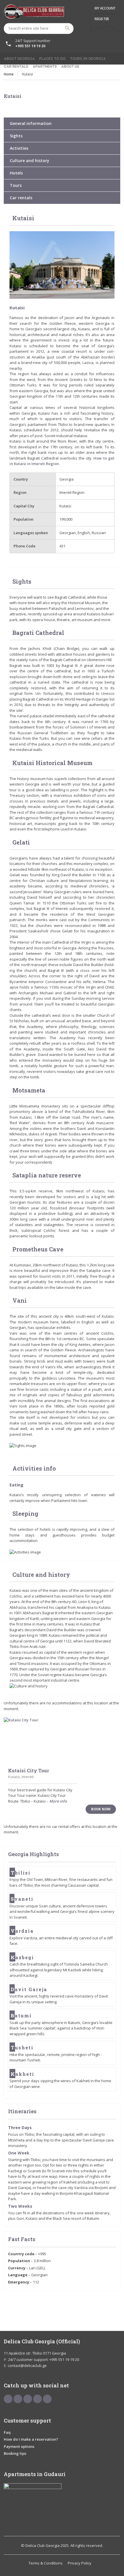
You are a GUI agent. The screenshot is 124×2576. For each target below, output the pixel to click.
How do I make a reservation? (31, 2439)
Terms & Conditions (46, 2563)
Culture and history (30, 161)
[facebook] (8, 2399)
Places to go (52, 59)
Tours (16, 185)
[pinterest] (28, 2399)
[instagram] (47, 2399)
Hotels (16, 173)
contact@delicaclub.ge (27, 2366)
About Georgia (19, 59)
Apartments (45, 67)
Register (102, 19)
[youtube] (18, 2399)
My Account (105, 8)
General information (31, 123)
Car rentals (16, 67)
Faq (7, 2432)
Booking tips (15, 2453)
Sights (16, 136)
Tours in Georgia (88, 59)
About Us (70, 67)
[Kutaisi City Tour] (62, 1740)
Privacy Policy (80, 2563)
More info (58, 1801)
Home (9, 74)
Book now (101, 1809)
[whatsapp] (37, 2399)
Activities (19, 148)
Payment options (19, 2446)
